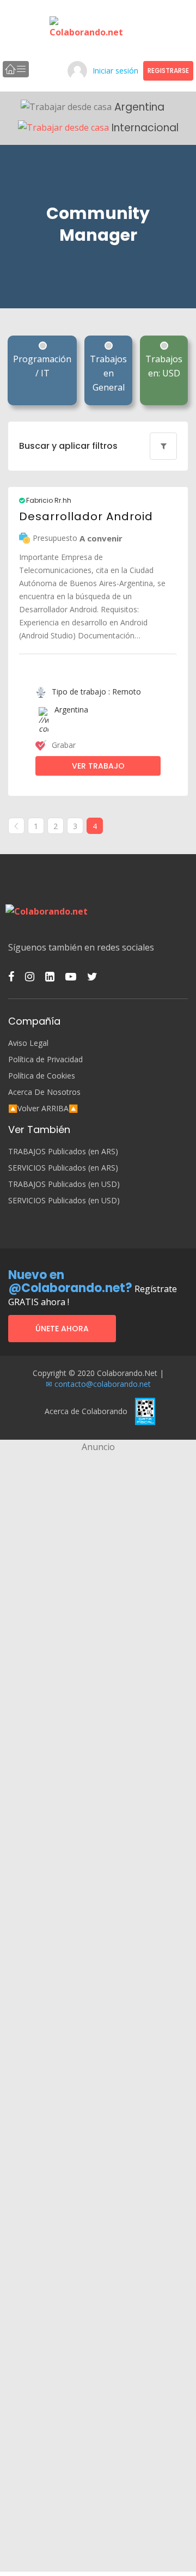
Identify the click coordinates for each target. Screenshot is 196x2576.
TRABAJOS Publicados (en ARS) (63, 1152)
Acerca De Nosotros (44, 1092)
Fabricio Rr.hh (48, 501)
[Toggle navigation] (16, 69)
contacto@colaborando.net (103, 1384)
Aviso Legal (28, 1043)
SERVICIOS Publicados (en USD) (64, 1201)
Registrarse (168, 71)
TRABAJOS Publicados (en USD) (64, 1184)
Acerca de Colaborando (86, 1411)
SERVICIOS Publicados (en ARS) (63, 1168)
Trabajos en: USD (164, 366)
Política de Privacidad (45, 1059)
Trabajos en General (108, 373)
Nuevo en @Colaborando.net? (70, 1281)
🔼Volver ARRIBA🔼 (43, 1109)
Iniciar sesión (115, 71)
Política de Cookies (42, 1076)
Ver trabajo (98, 766)
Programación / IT (42, 366)
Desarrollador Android (86, 516)
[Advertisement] (98, 1552)
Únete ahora (62, 1329)
